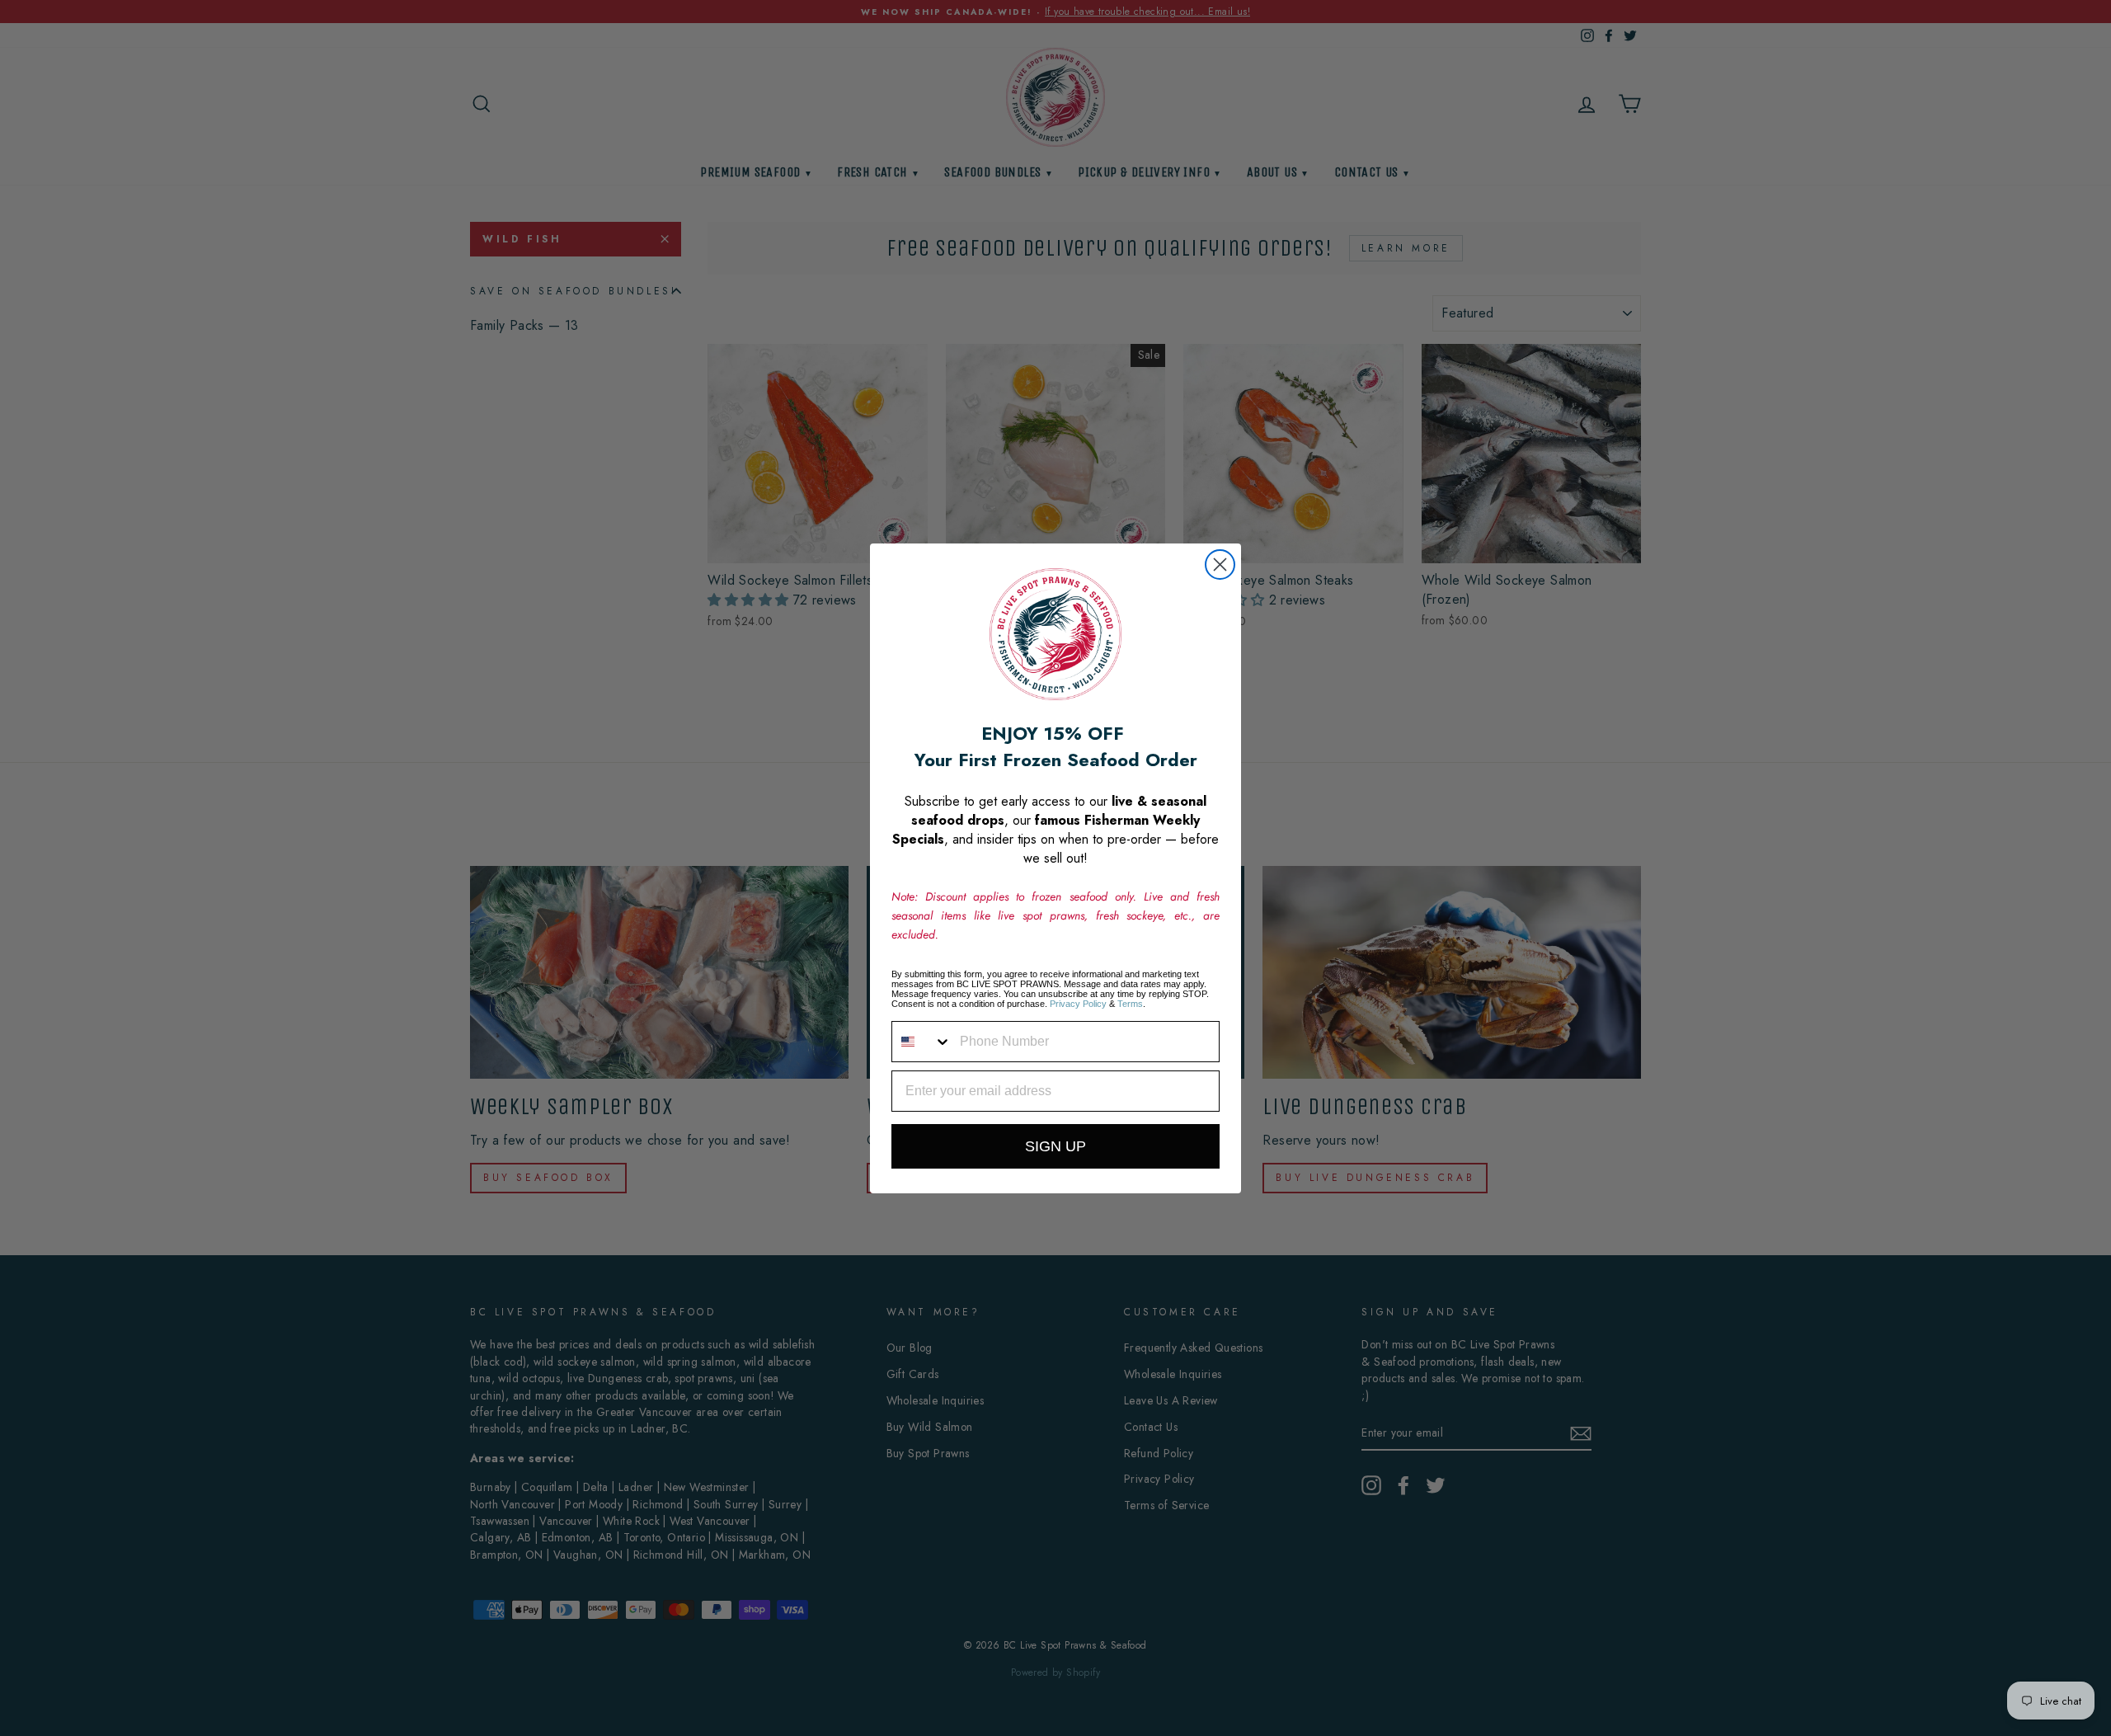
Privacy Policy (1078, 1004)
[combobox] (922, 1042)
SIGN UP (1055, 1146)
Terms (1130, 1004)
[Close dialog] (1220, 565)
